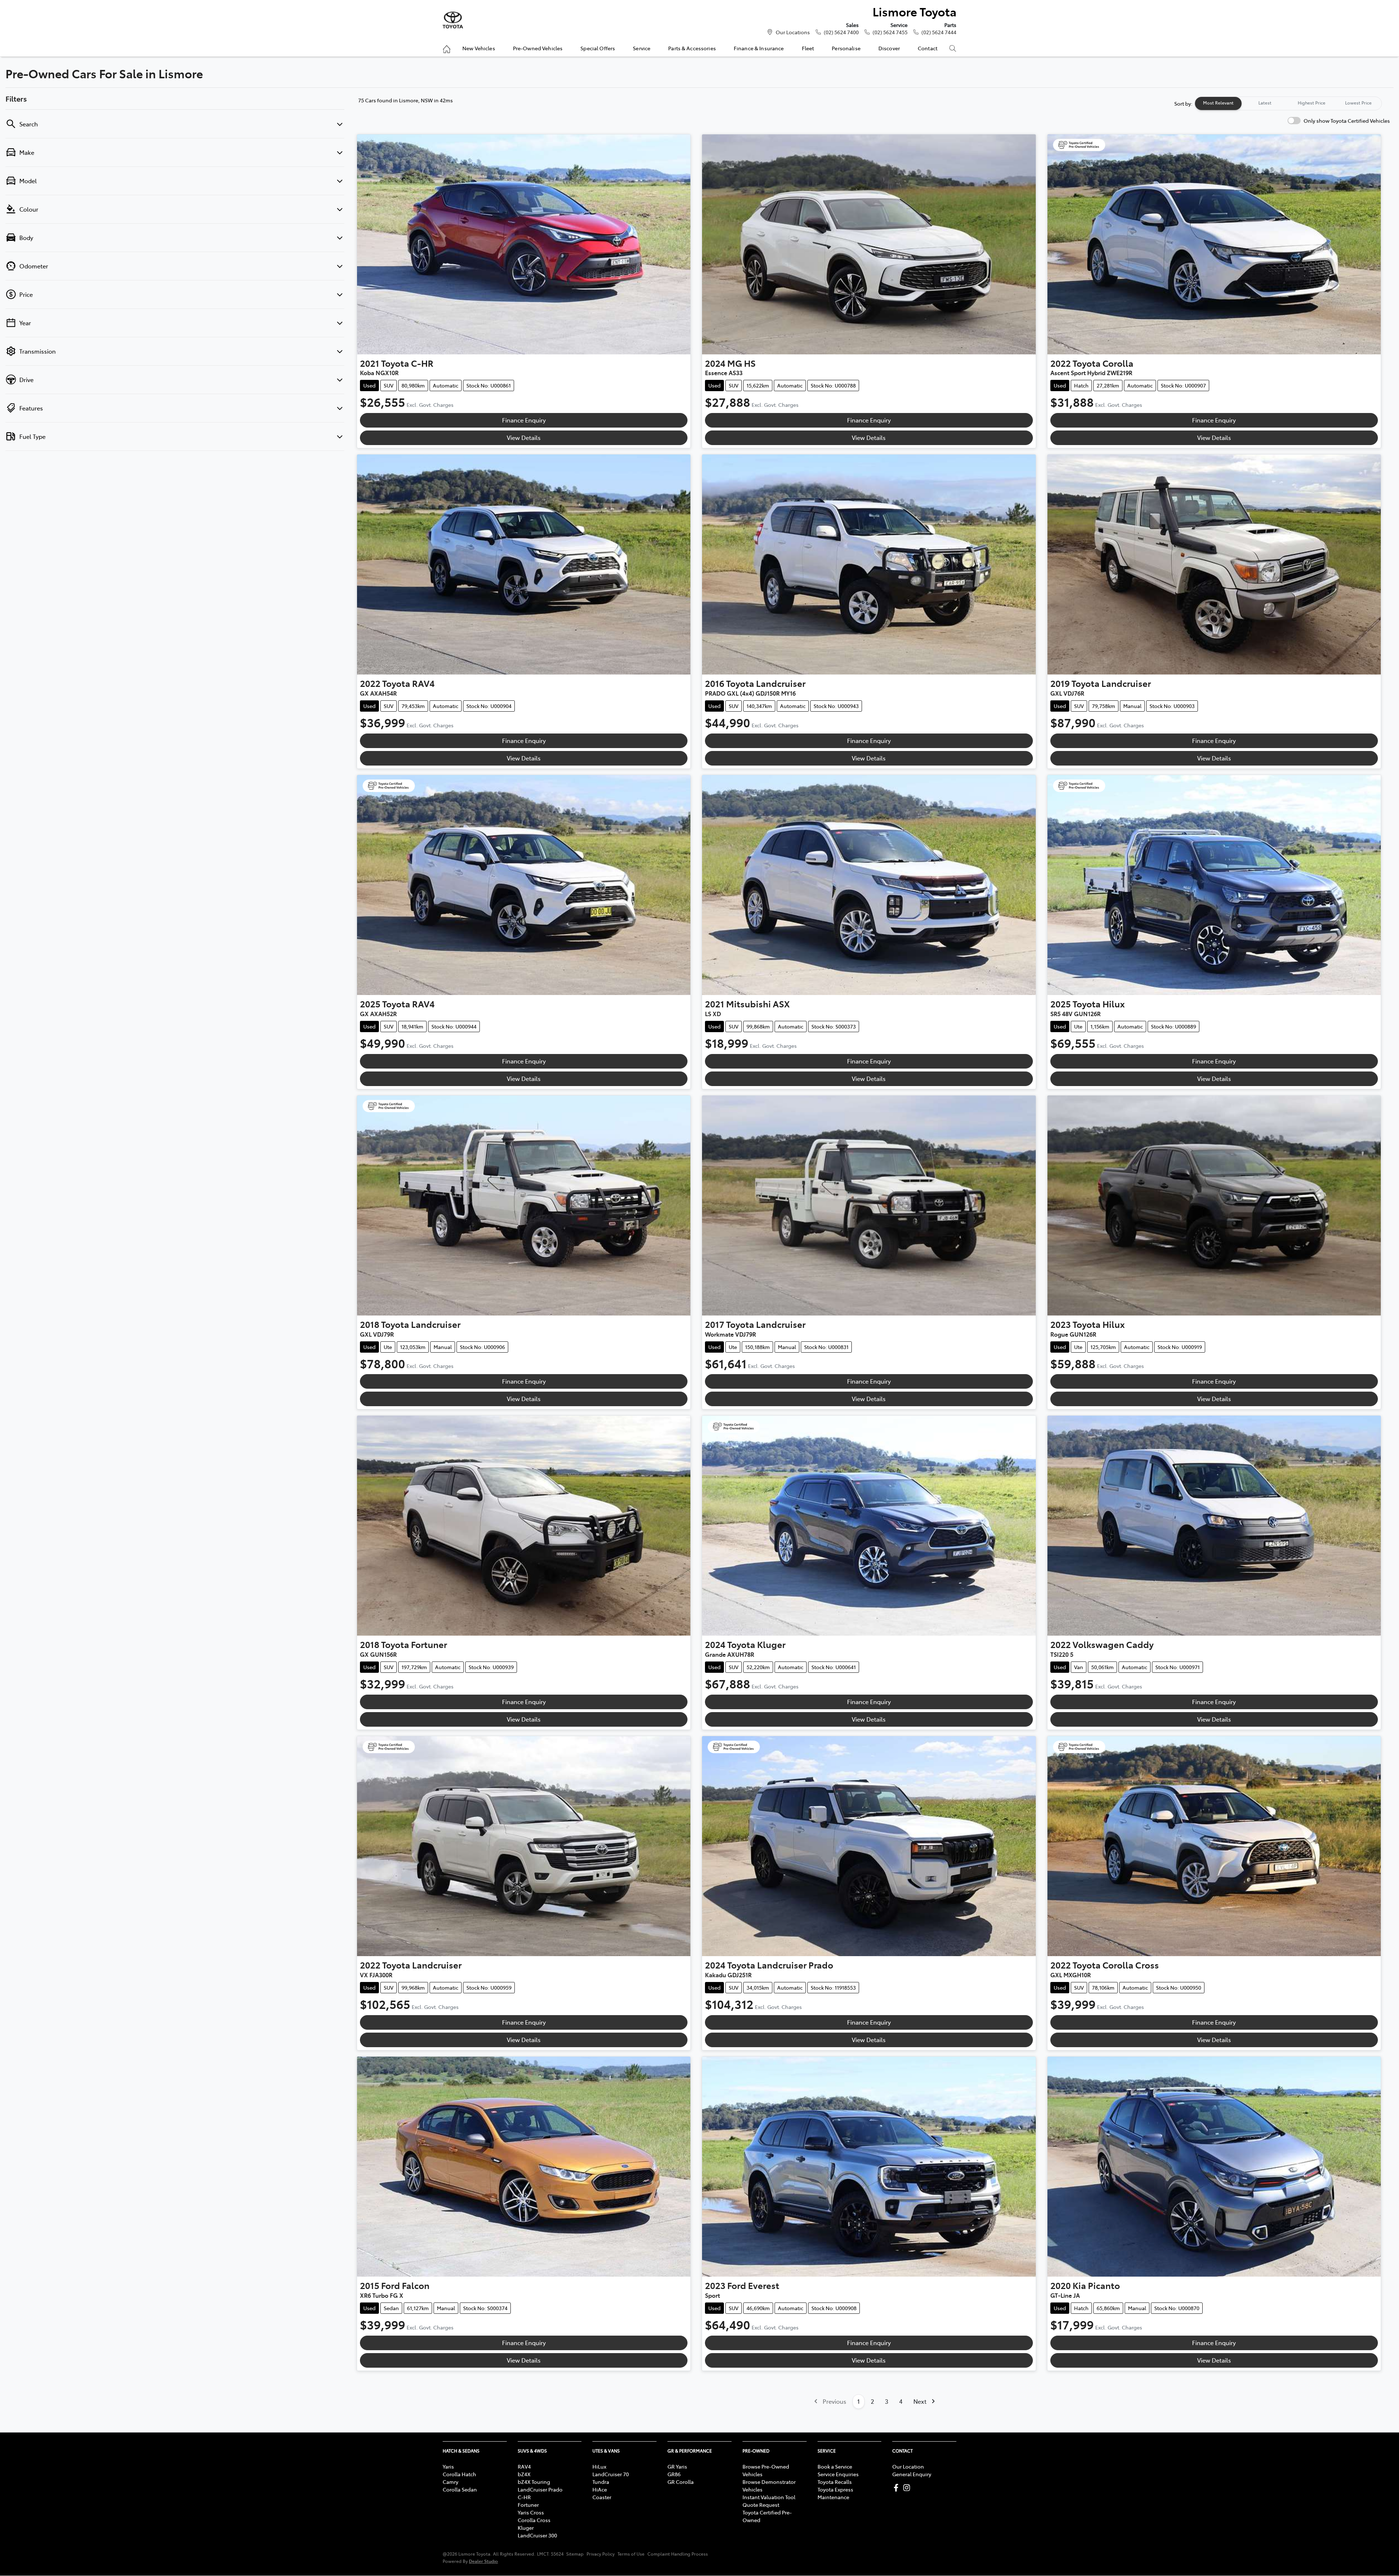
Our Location (908, 2466)
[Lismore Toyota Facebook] (898, 2488)
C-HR (524, 2497)
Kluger (526, 2528)
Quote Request (761, 2505)
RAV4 (524, 2466)
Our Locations (793, 32)
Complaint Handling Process (678, 2554)
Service (642, 48)
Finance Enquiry (524, 420)
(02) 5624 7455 (890, 32)
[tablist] (1288, 103)
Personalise (846, 48)
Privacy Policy (601, 2554)
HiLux (599, 2466)
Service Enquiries (838, 2474)
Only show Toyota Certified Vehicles (1347, 121)
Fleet (808, 48)
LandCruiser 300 (537, 2535)
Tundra (601, 2482)
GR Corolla (681, 2482)
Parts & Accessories (692, 48)
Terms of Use (631, 2554)
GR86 (674, 2474)
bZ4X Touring (534, 2482)
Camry (450, 2482)
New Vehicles (479, 48)
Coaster (602, 2497)
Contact (928, 48)
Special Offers (598, 48)
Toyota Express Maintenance (835, 2493)
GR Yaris (677, 2466)
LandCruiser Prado (540, 2489)
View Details (524, 437)
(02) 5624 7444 (939, 32)
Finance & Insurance (759, 48)
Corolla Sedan (460, 2489)
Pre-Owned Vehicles (538, 48)
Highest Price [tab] (1312, 103)
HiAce (600, 2489)
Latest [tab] (1265, 103)
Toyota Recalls (835, 2482)
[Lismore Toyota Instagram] (908, 2488)
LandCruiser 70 (611, 2474)
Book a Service (835, 2466)
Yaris (448, 2466)
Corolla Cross (534, 2520)
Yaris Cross (531, 2512)
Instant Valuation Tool (769, 2497)
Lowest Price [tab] (1358, 103)
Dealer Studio (483, 2561)
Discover (889, 48)
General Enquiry (912, 2474)
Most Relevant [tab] (1218, 103)
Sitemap (575, 2554)
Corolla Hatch (459, 2474)
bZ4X (524, 2474)
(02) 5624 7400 (841, 32)
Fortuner (528, 2505)
